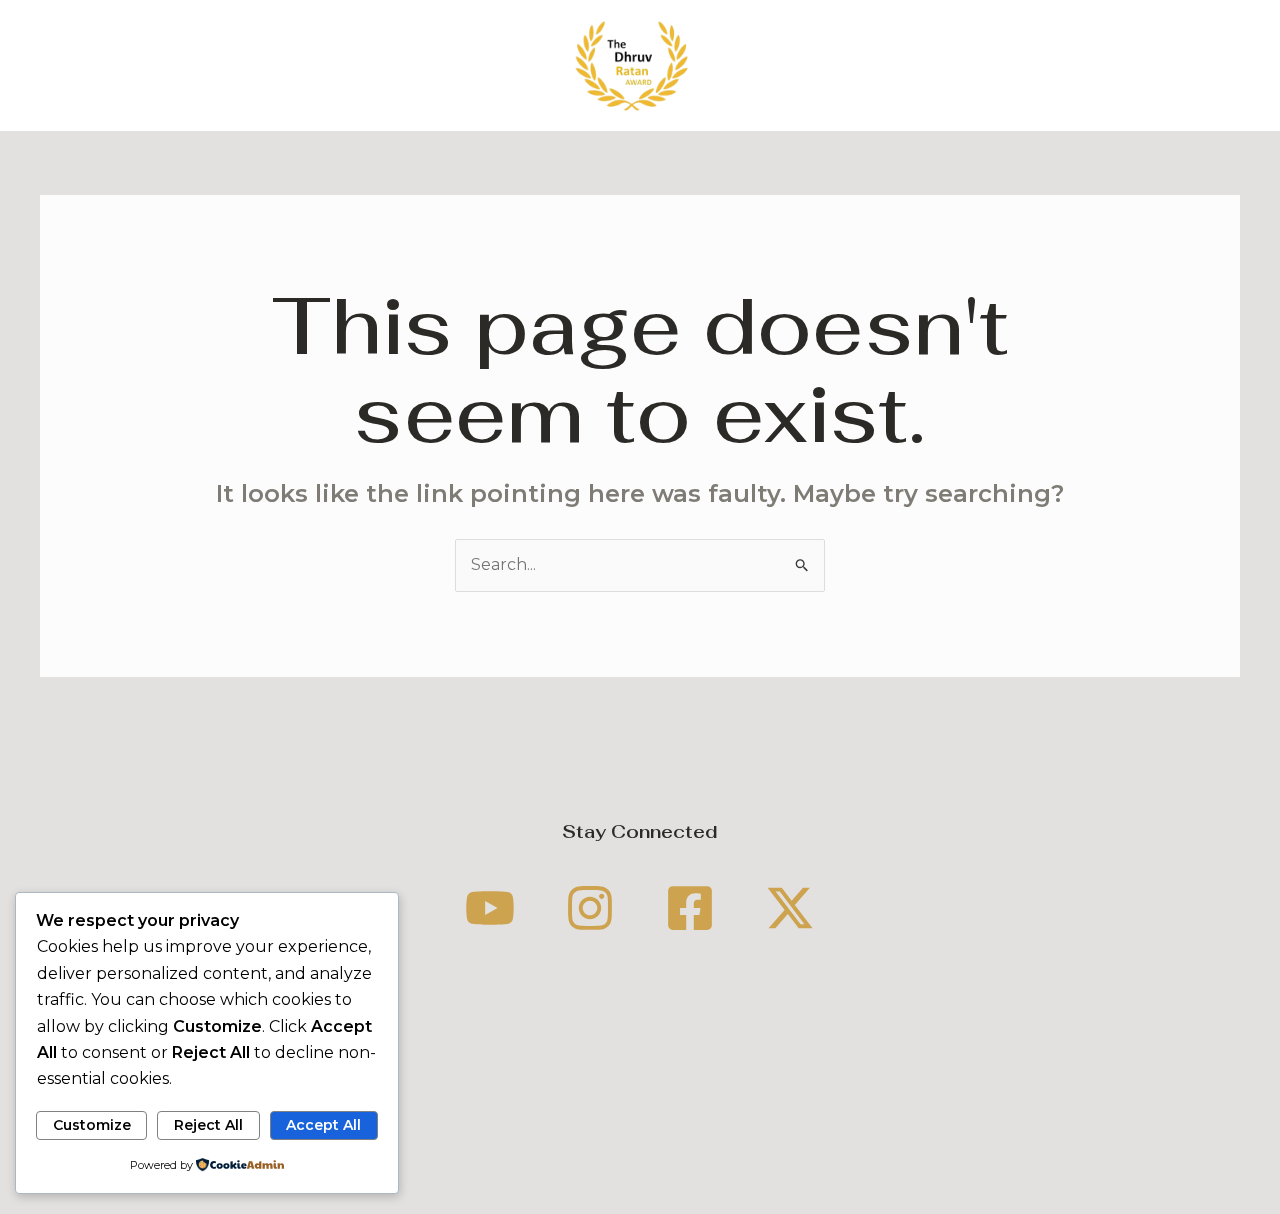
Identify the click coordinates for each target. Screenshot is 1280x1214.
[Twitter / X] (790, 908)
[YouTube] (490, 908)
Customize (92, 1125)
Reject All (208, 1125)
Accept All (323, 1125)
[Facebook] (690, 908)
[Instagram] (590, 908)
